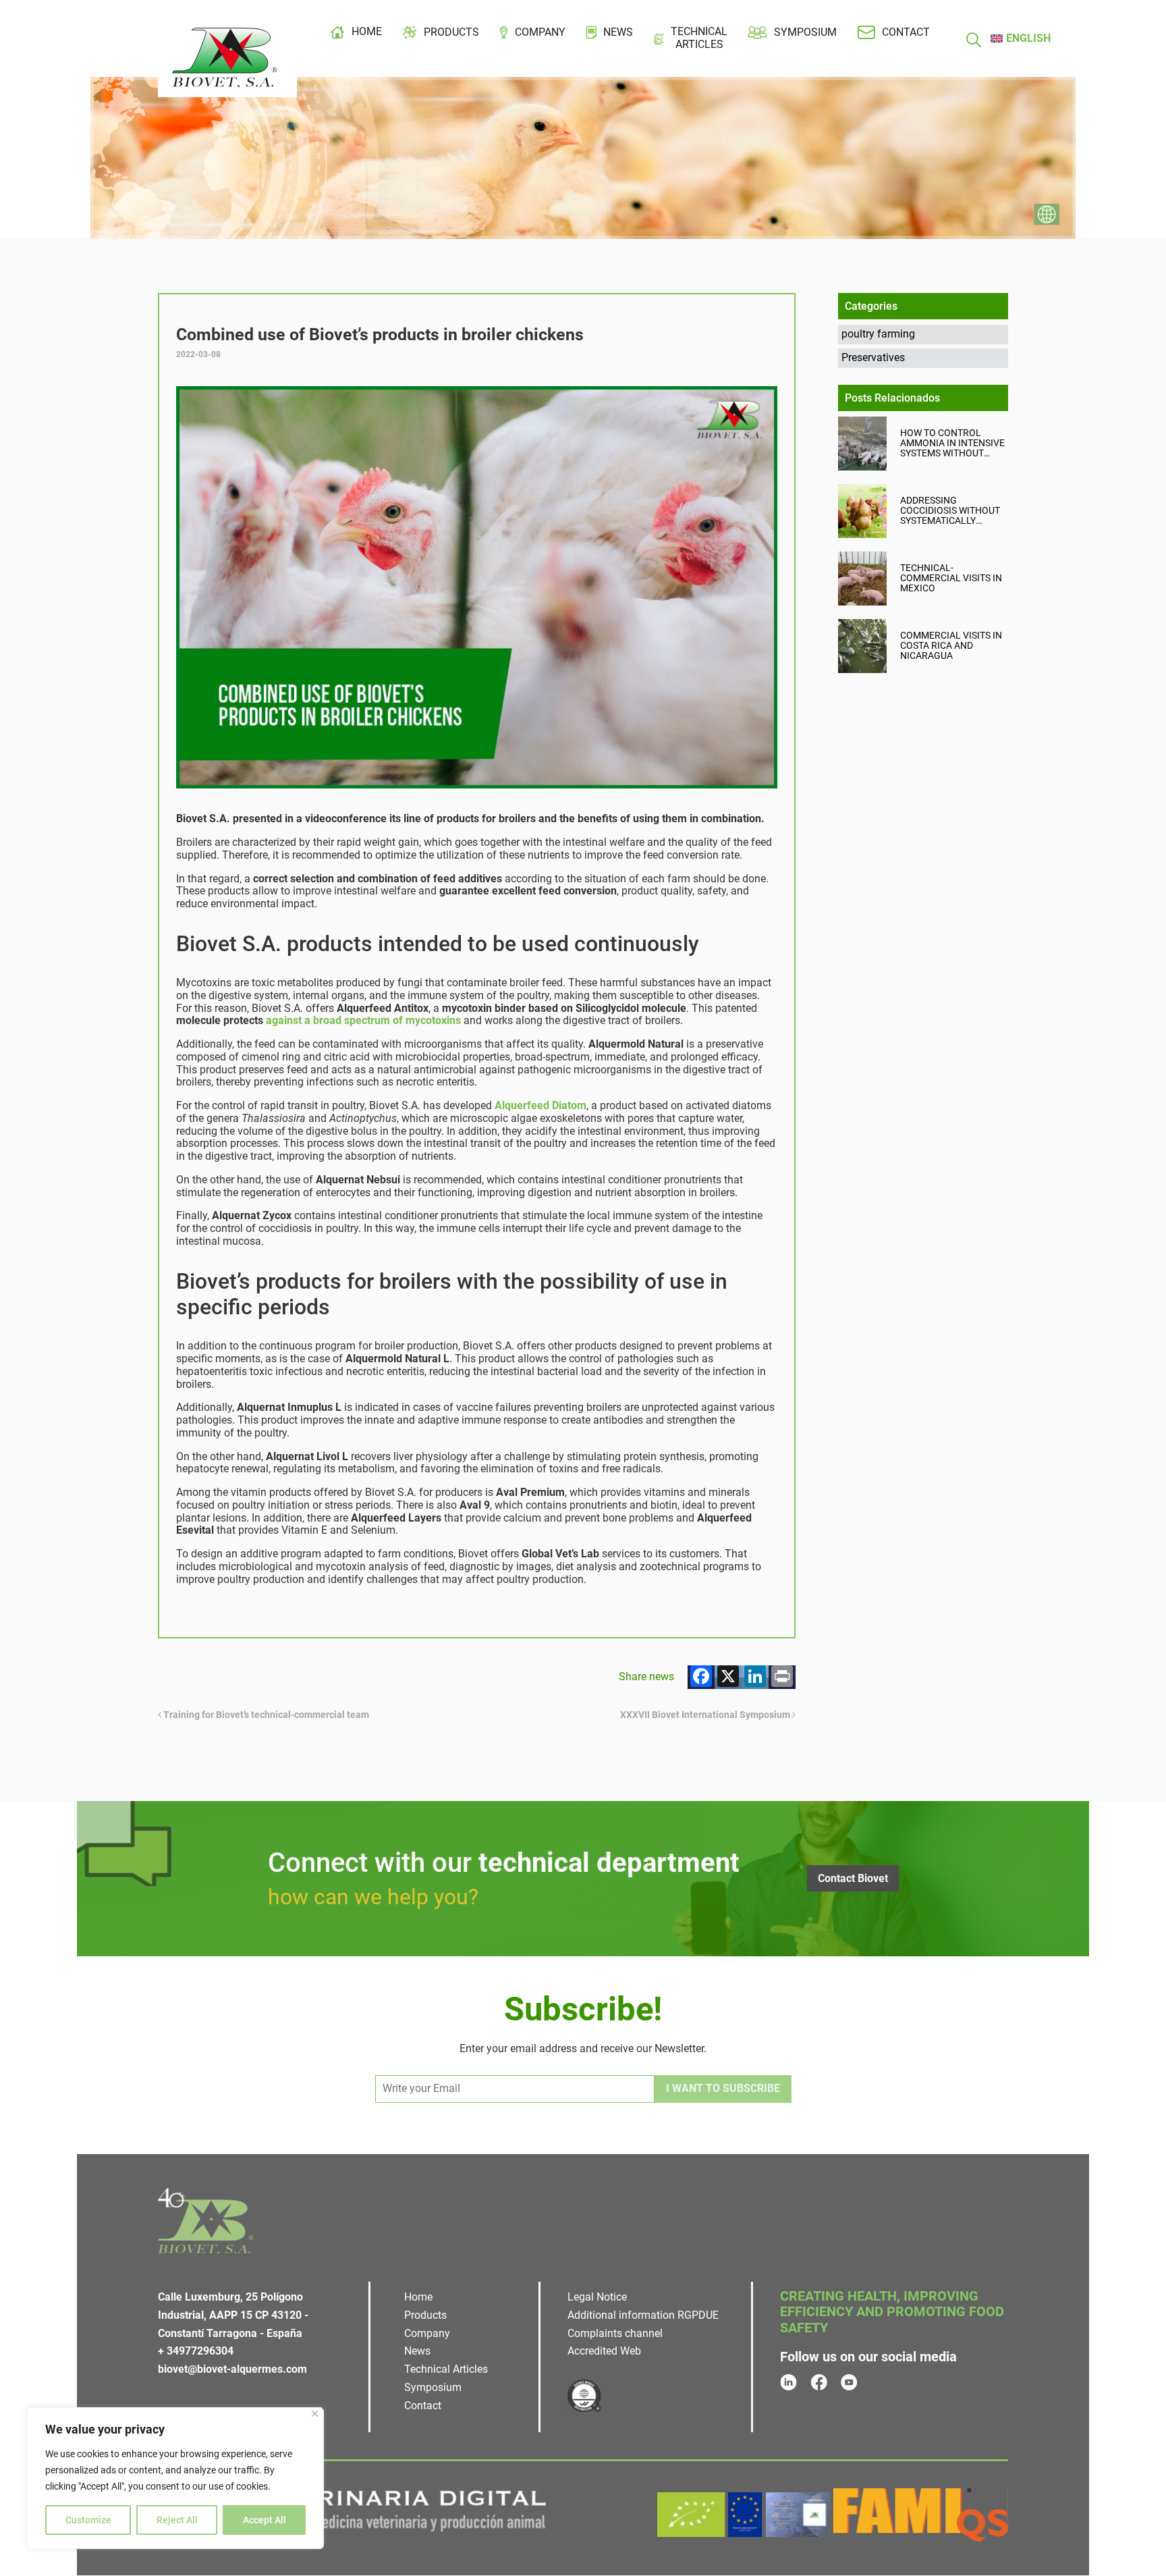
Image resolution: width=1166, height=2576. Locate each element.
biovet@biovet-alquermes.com (232, 2369)
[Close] (315, 2414)
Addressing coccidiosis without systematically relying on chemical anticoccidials (951, 511)
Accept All (265, 2520)
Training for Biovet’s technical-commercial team (265, 1715)
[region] (175, 2478)
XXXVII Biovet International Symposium (706, 1715)
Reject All (177, 2520)
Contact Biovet (853, 1878)
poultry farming (878, 334)
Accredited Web (604, 2352)
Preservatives (873, 357)
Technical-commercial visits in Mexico (951, 578)
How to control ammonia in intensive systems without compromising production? (952, 443)
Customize (88, 2520)
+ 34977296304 (196, 2352)
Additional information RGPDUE (643, 2315)
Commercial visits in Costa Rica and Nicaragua (951, 646)
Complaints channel (615, 2333)
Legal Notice (597, 2297)
